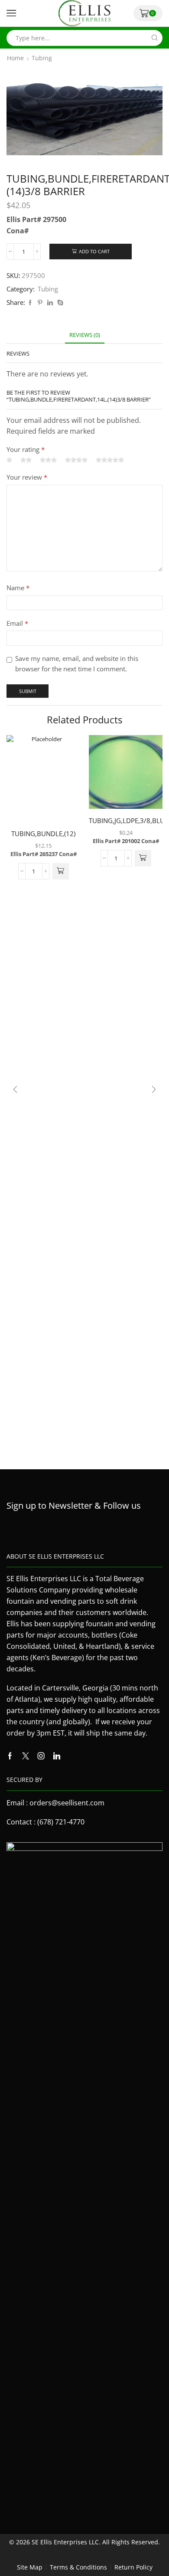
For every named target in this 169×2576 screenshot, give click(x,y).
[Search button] (154, 38)
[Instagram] (41, 1756)
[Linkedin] (57, 1756)
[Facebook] (30, 303)
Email (17, 623)
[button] (61, 871)
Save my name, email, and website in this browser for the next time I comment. (77, 664)
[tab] (85, 335)
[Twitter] (26, 1756)
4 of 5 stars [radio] (76, 460)
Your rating (26, 449)
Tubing (42, 58)
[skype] (59, 303)
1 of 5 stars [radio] (9, 460)
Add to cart (94, 251)
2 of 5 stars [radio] (26, 460)
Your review (27, 477)
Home (15, 58)
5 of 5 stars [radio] (110, 460)
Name (18, 588)
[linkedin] (50, 303)
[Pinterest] (40, 303)
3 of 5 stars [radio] (48, 460)
